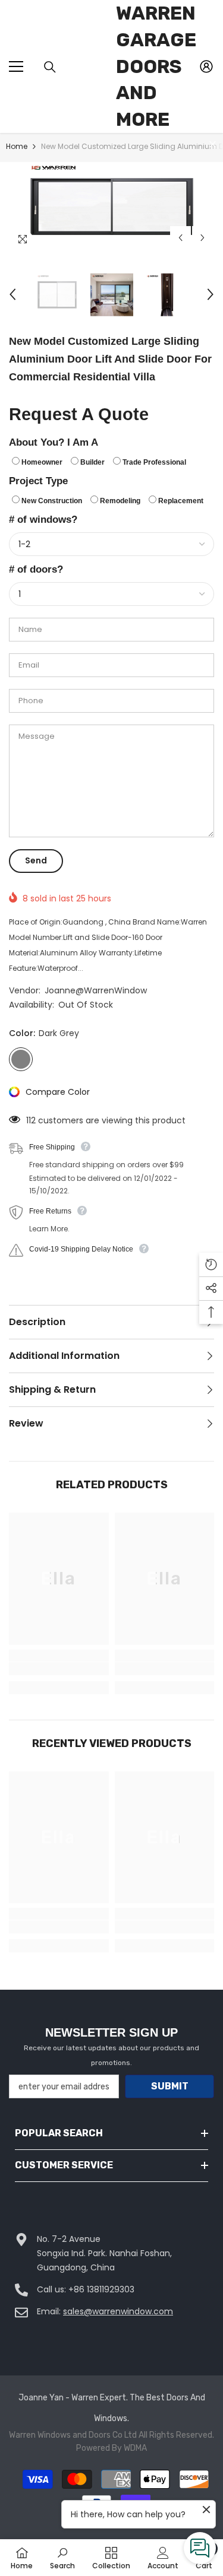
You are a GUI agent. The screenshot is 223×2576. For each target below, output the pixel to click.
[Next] (202, 238)
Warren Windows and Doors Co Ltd (73, 2435)
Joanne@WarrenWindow (96, 990)
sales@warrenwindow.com (118, 2311)
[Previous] (180, 238)
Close (213, 144)
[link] (59, 1669)
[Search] (50, 67)
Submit (170, 2086)
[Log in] (206, 66)
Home (17, 146)
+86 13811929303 (101, 2289)
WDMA (135, 2448)
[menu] (16, 66)
